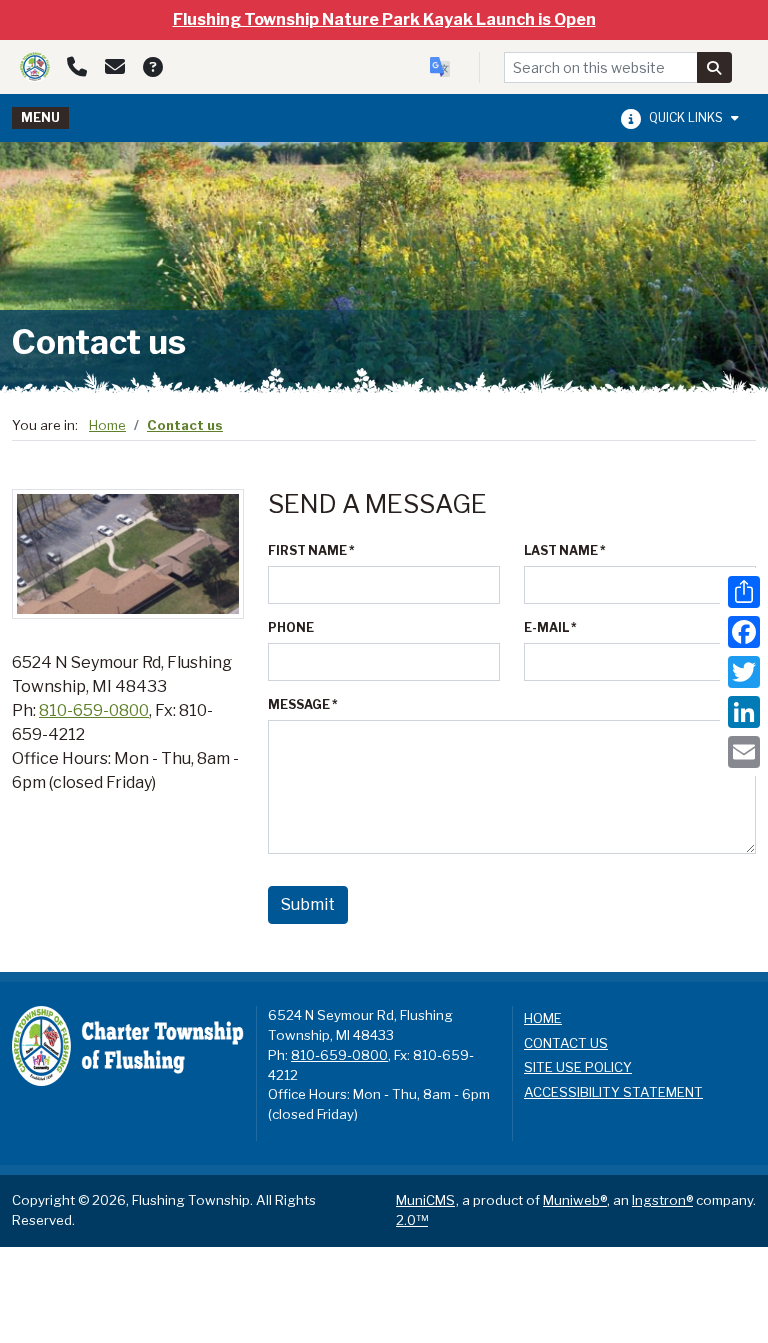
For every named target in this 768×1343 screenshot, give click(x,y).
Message (303, 704)
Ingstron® (662, 1200)
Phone (291, 627)
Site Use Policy (578, 1067)
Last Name (565, 550)
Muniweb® (575, 1200)
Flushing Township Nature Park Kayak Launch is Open (384, 19)
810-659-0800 (94, 710)
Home (107, 425)
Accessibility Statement (613, 1092)
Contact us (185, 425)
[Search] (715, 67)
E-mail (550, 627)
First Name (311, 550)
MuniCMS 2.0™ (425, 1210)
